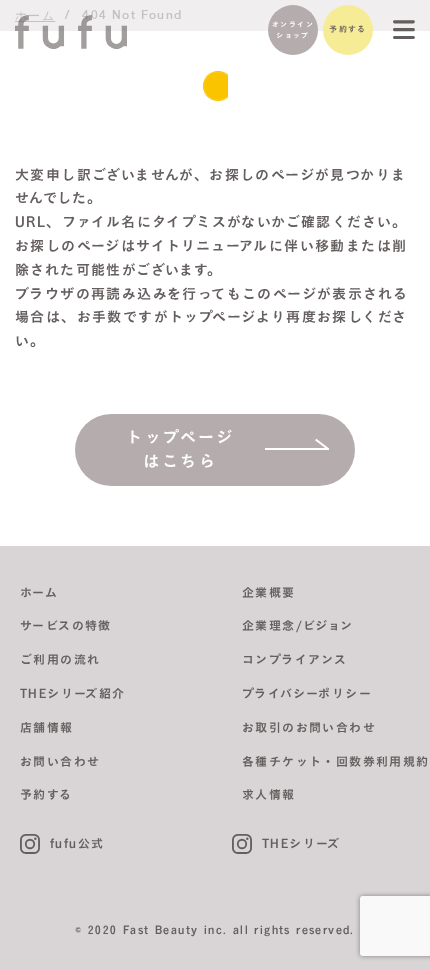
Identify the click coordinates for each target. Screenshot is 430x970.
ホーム (39, 592)
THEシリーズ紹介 (73, 693)
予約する (348, 29)
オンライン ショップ (293, 30)
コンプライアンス (294, 659)
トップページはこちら (180, 449)
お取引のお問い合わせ (309, 727)
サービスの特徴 (66, 625)
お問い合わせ (60, 761)
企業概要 (269, 592)
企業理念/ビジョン (298, 625)
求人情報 (269, 794)
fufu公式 (77, 843)
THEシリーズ (301, 843)
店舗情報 (47, 727)
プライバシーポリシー (307, 693)
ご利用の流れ (60, 659)
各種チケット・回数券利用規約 (336, 761)
